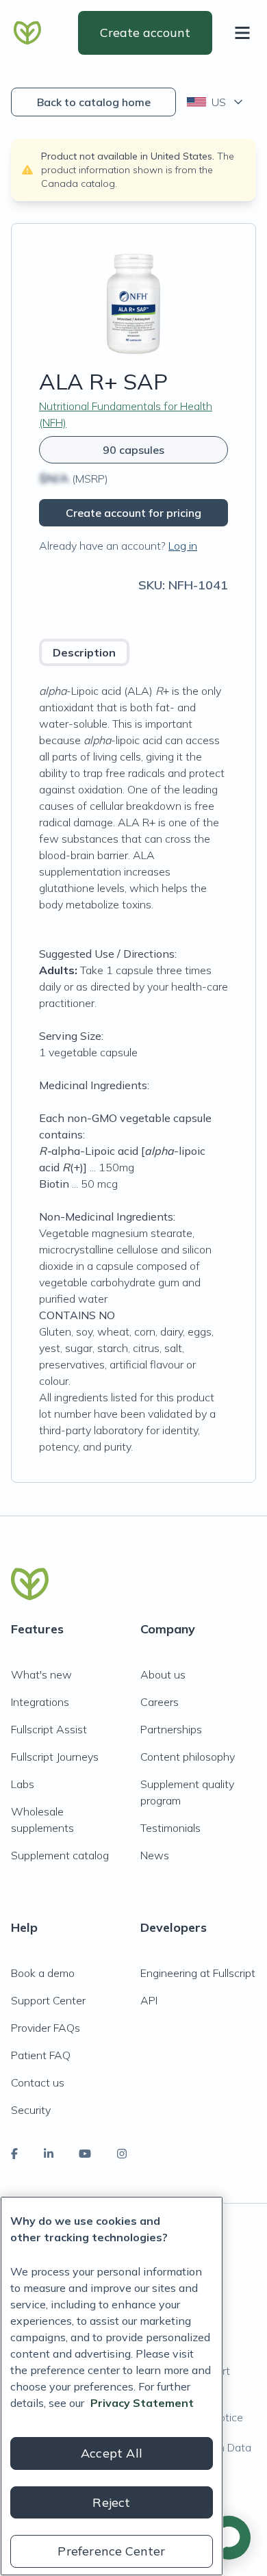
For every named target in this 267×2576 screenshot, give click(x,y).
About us (163, 1674)
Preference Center (111, 2551)
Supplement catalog (60, 1855)
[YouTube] (85, 2154)
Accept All (112, 2453)
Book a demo (43, 1973)
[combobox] (216, 102)
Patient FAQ (41, 2055)
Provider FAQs (46, 2028)
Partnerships (171, 1729)
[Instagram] (122, 2154)
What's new (41, 1674)
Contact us (38, 2082)
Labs (23, 1784)
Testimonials (170, 1828)
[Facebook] (14, 2154)
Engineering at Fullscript (198, 1973)
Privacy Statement (142, 2403)
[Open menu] (245, 33)
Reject (111, 2502)
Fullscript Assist (49, 1729)
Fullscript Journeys (55, 1757)
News (155, 1855)
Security (31, 2110)
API (149, 2000)
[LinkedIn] (49, 2154)
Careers (160, 1702)
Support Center (48, 2000)
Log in (183, 546)
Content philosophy (188, 1757)
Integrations (40, 1702)
